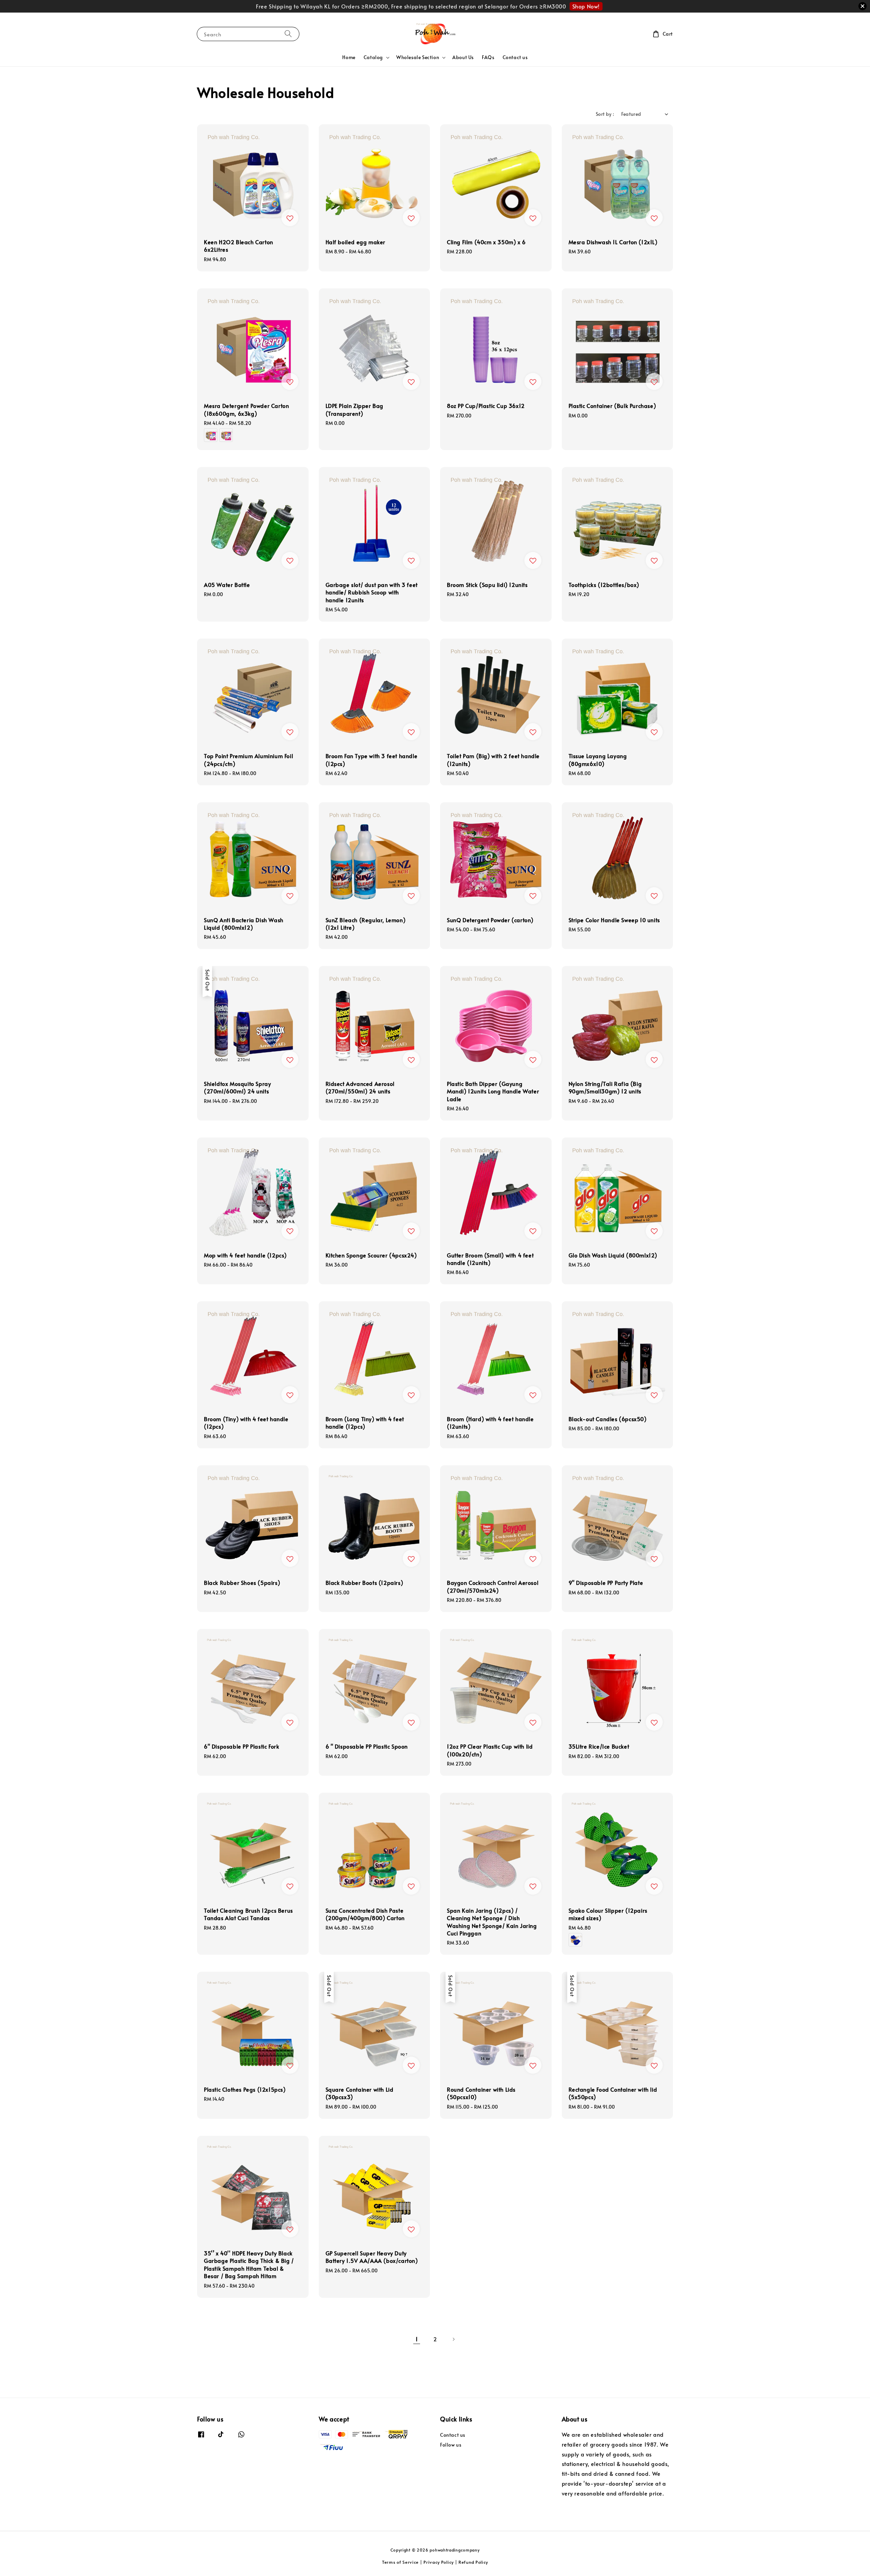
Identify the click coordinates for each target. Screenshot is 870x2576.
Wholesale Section (418, 57)
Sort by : (605, 114)
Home (349, 57)
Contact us (515, 57)
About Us (463, 57)
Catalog (373, 57)
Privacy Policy (439, 2562)
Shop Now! (586, 6)
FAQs (488, 57)
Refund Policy (473, 2562)
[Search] (288, 34)
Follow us (451, 2445)
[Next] (453, 2339)
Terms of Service (400, 2562)
